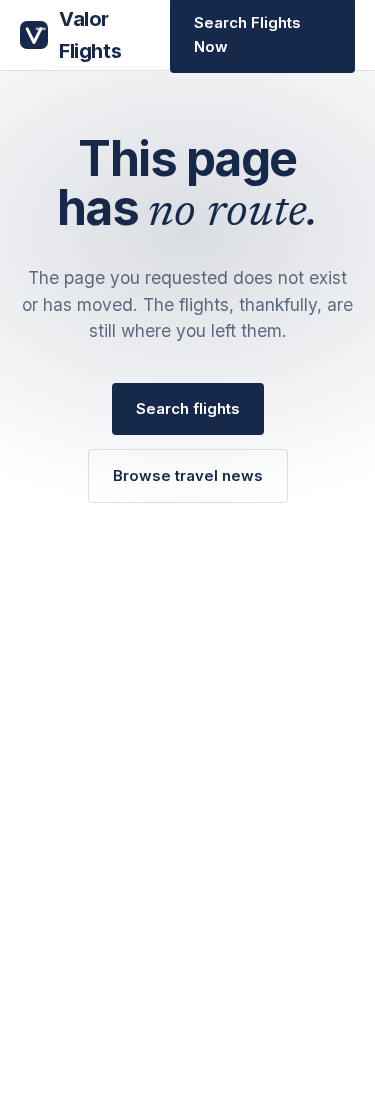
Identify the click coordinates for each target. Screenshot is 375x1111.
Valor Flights (90, 35)
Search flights (188, 408)
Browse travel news (188, 475)
